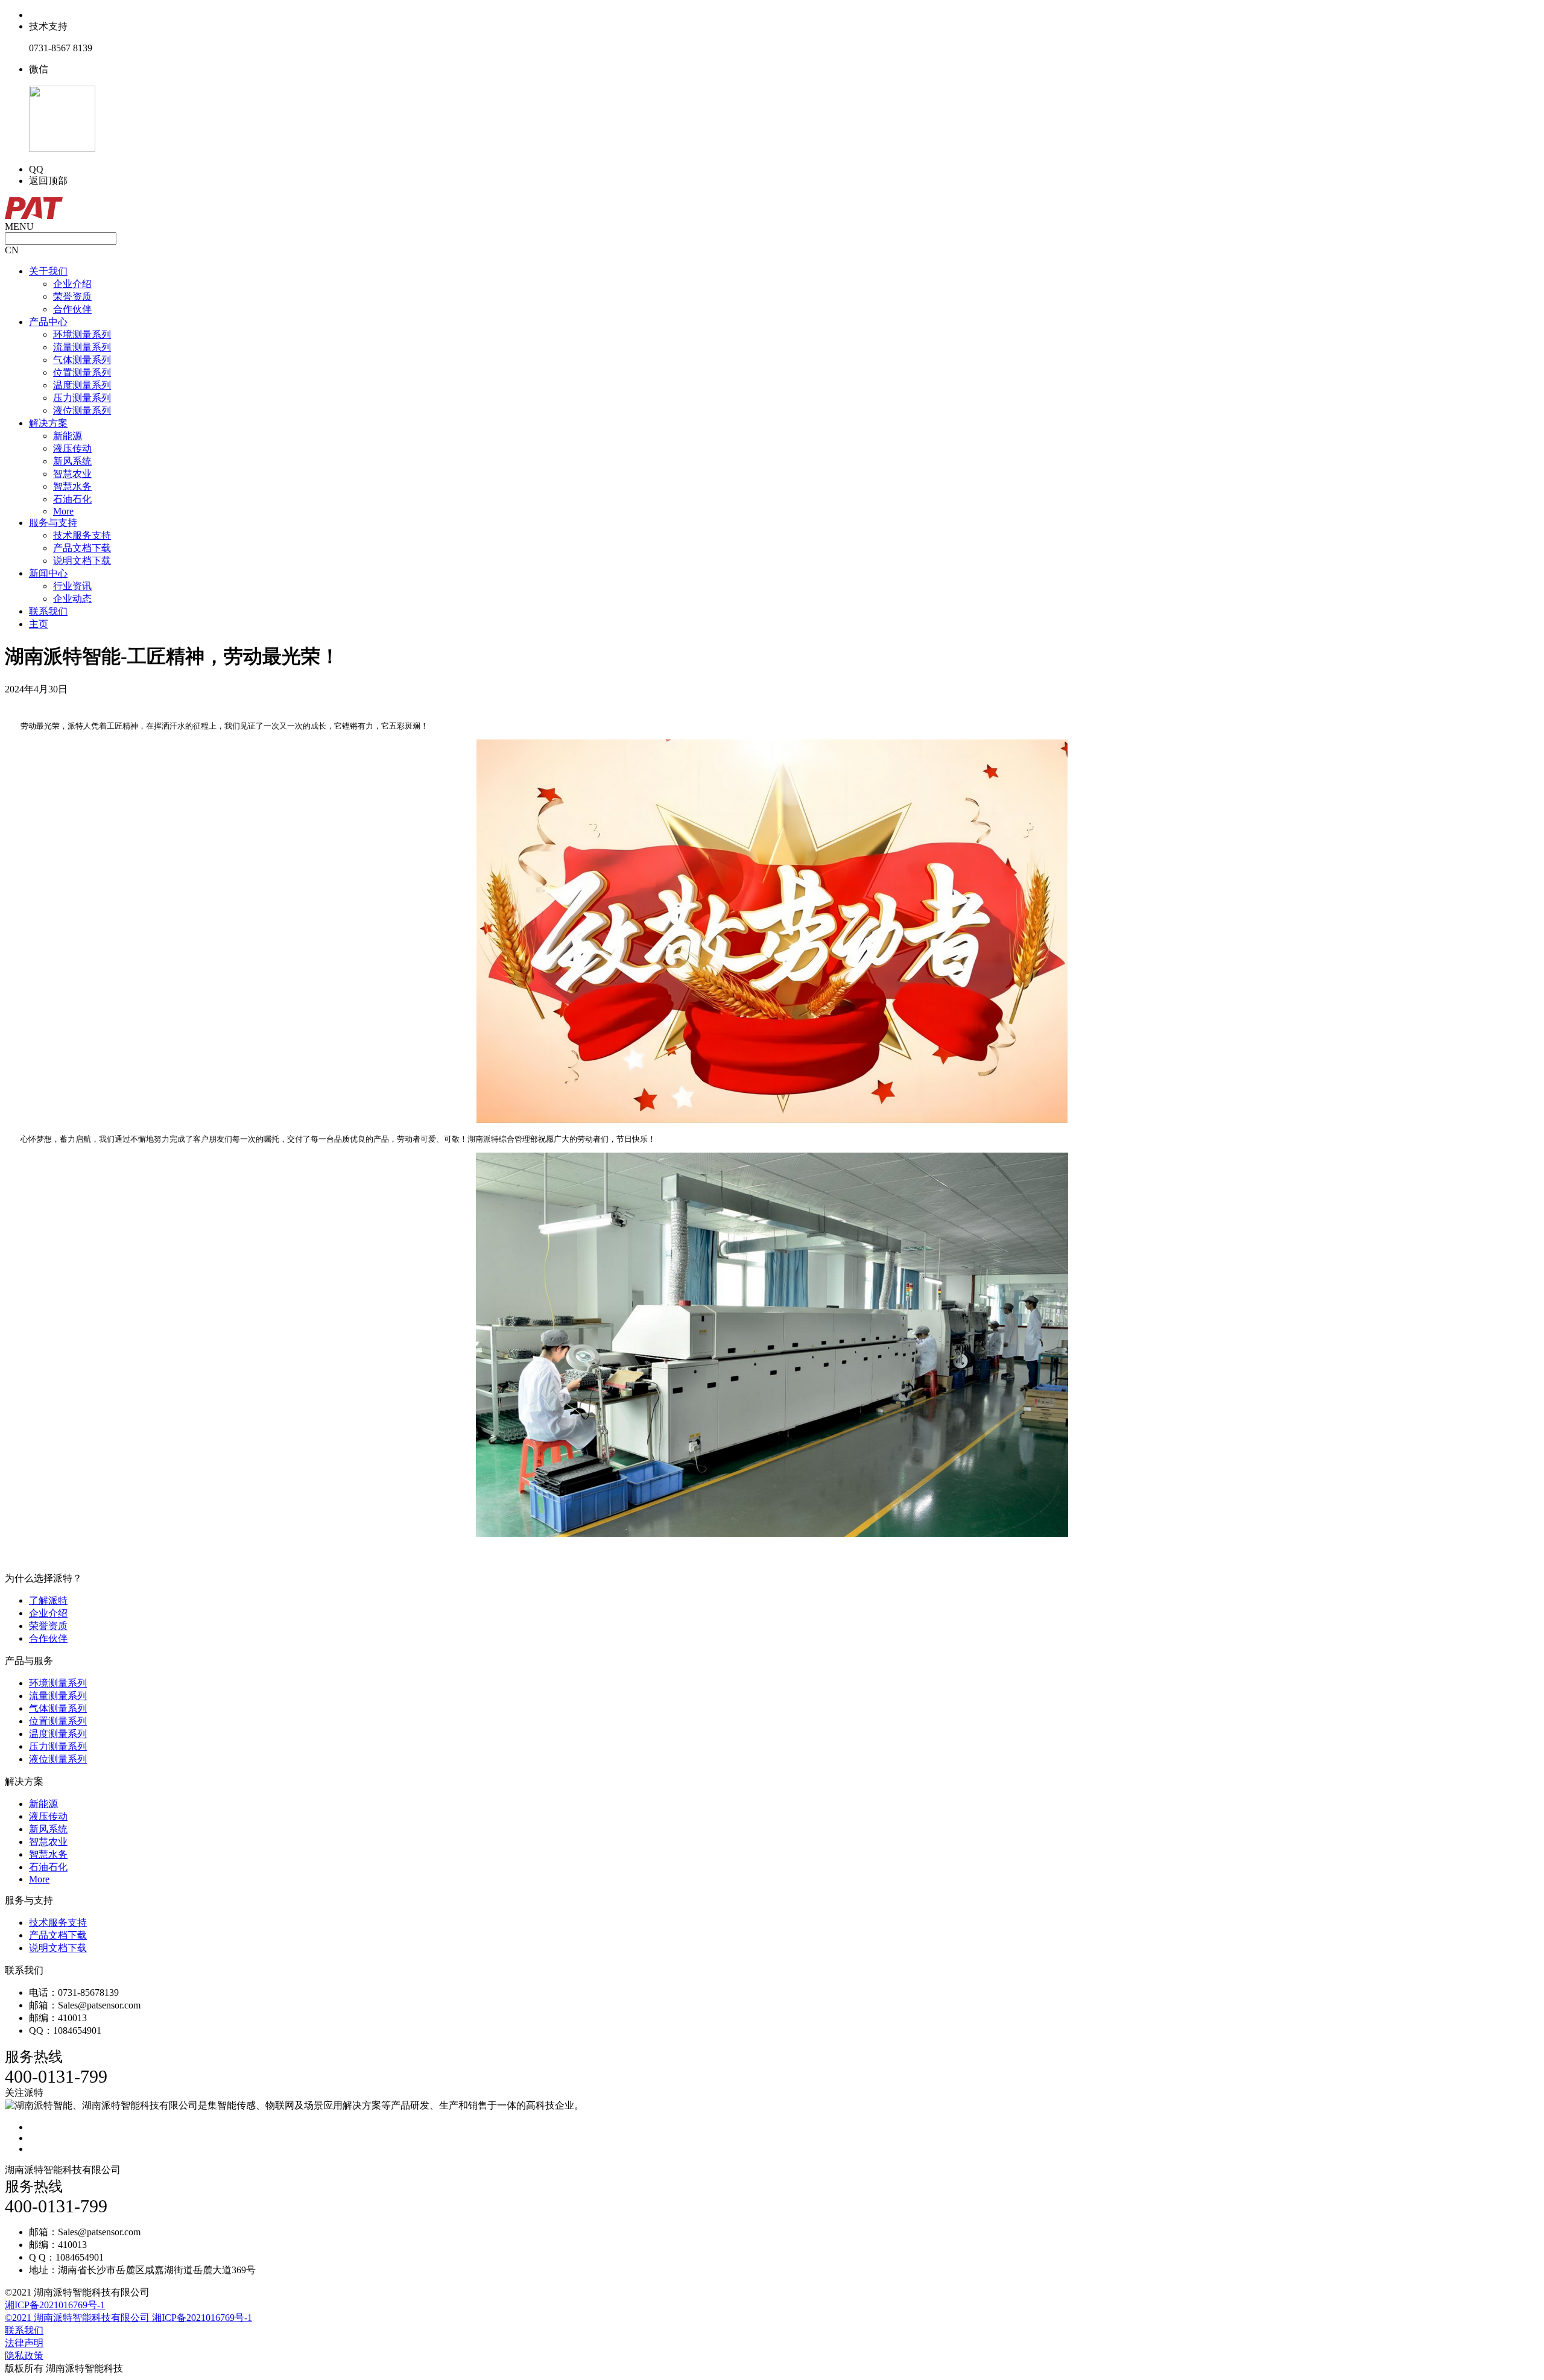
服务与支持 (53, 523)
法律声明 (24, 2343)
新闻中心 (48, 573)
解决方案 (48, 423)
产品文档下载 (82, 548)
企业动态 (72, 599)
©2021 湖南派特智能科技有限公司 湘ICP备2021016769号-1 (128, 2318)
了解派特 (48, 1600)
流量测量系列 (82, 347)
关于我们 (48, 271)
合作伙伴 (72, 309)
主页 (39, 624)
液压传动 (72, 448)
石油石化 (72, 499)
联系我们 (48, 611)
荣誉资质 (72, 296)
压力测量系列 (82, 398)
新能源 (68, 436)
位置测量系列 (82, 372)
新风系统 (72, 461)
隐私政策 (24, 2356)
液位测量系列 (82, 410)
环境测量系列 (82, 334)
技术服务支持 (82, 535)
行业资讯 (72, 586)
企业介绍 (72, 284)
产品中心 (48, 322)
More (63, 511)
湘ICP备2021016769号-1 (55, 2305)
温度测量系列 (82, 385)
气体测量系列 (82, 360)
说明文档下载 (82, 561)
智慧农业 (72, 474)
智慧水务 (72, 486)
